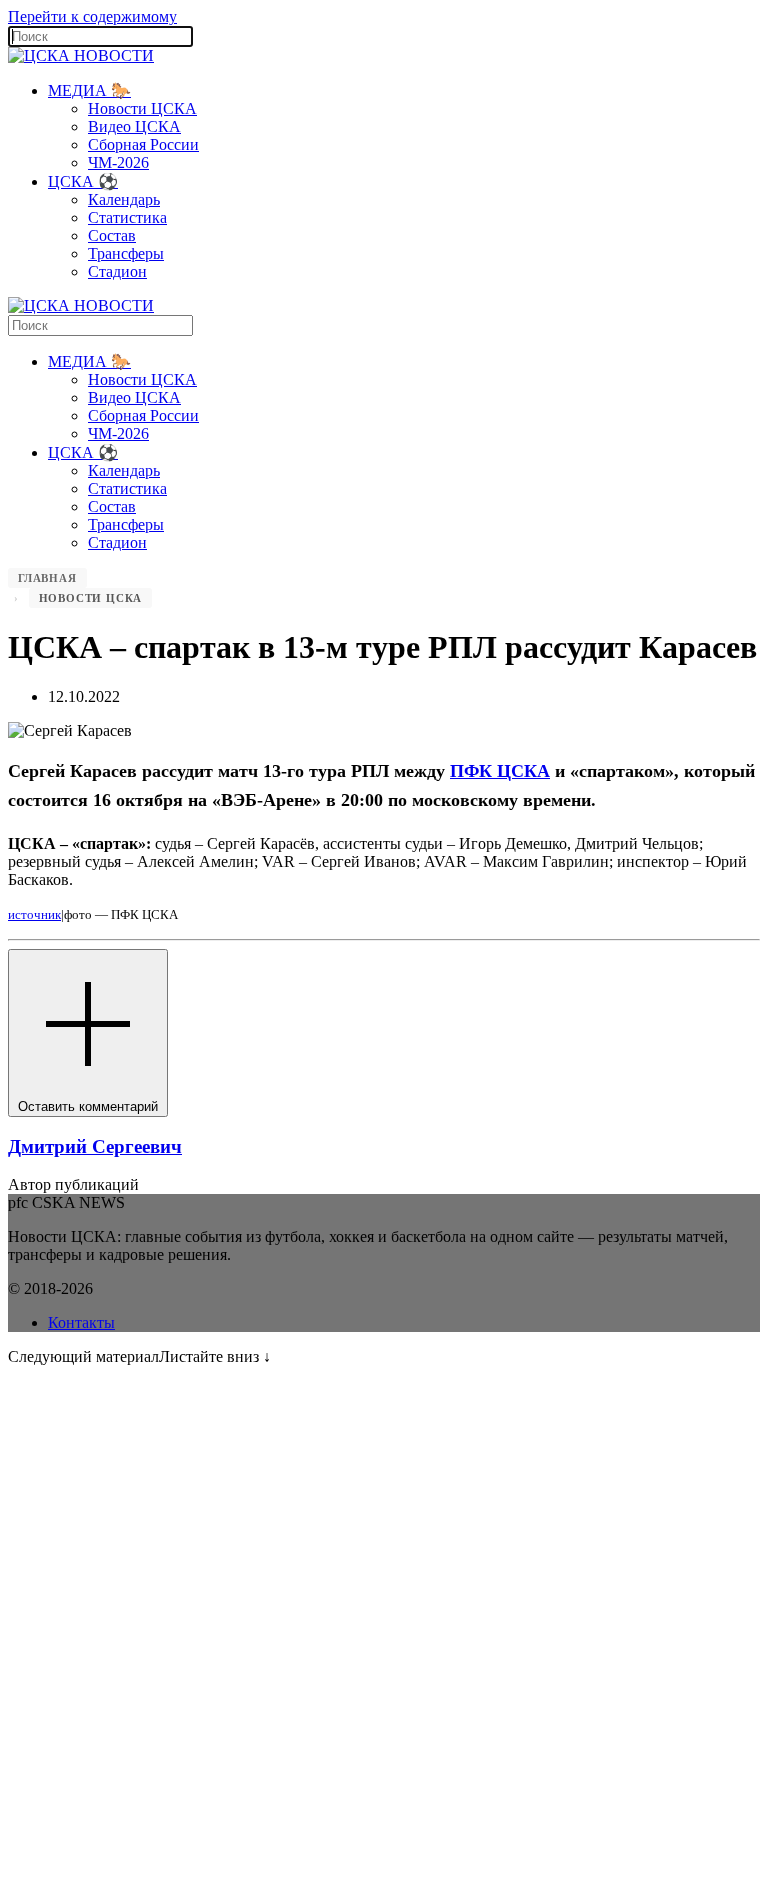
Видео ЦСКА (134, 126)
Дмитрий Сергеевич (95, 1146)
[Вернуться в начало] (81, 55)
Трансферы (126, 253)
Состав (112, 235)
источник (34, 914)
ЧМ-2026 (118, 162)
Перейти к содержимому (92, 16)
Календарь (124, 199)
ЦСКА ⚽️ (83, 181)
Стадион (117, 271)
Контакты (81, 1322)
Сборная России (143, 144)
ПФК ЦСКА (500, 771)
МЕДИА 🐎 (89, 90)
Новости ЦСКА (142, 108)
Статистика (127, 217)
